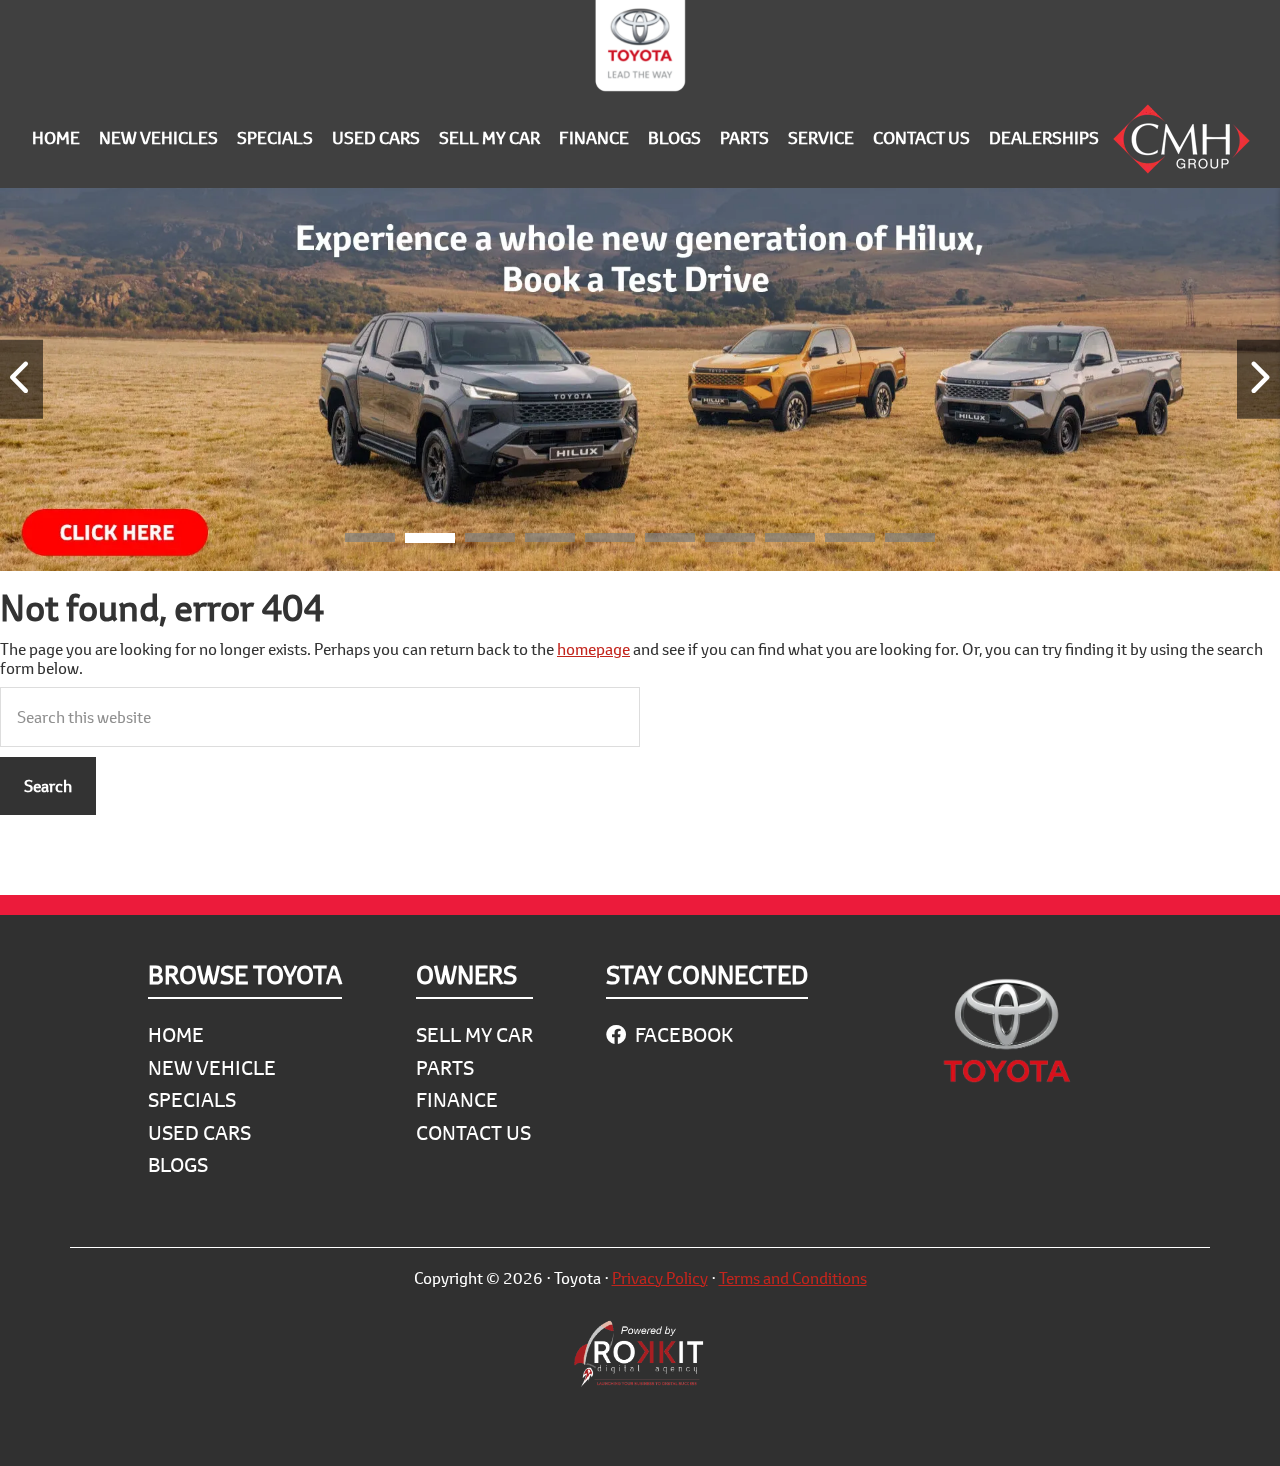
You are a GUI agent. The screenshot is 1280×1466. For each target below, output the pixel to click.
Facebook (682, 1034)
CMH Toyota (640, 50)
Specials (192, 1099)
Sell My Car (474, 1034)
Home (176, 1034)
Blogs (178, 1164)
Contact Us (473, 1132)
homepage (593, 648)
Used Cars (199, 1132)
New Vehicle (212, 1067)
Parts (445, 1067)
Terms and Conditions (793, 1277)
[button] (370, 541)
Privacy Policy (660, 1277)
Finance (457, 1099)
